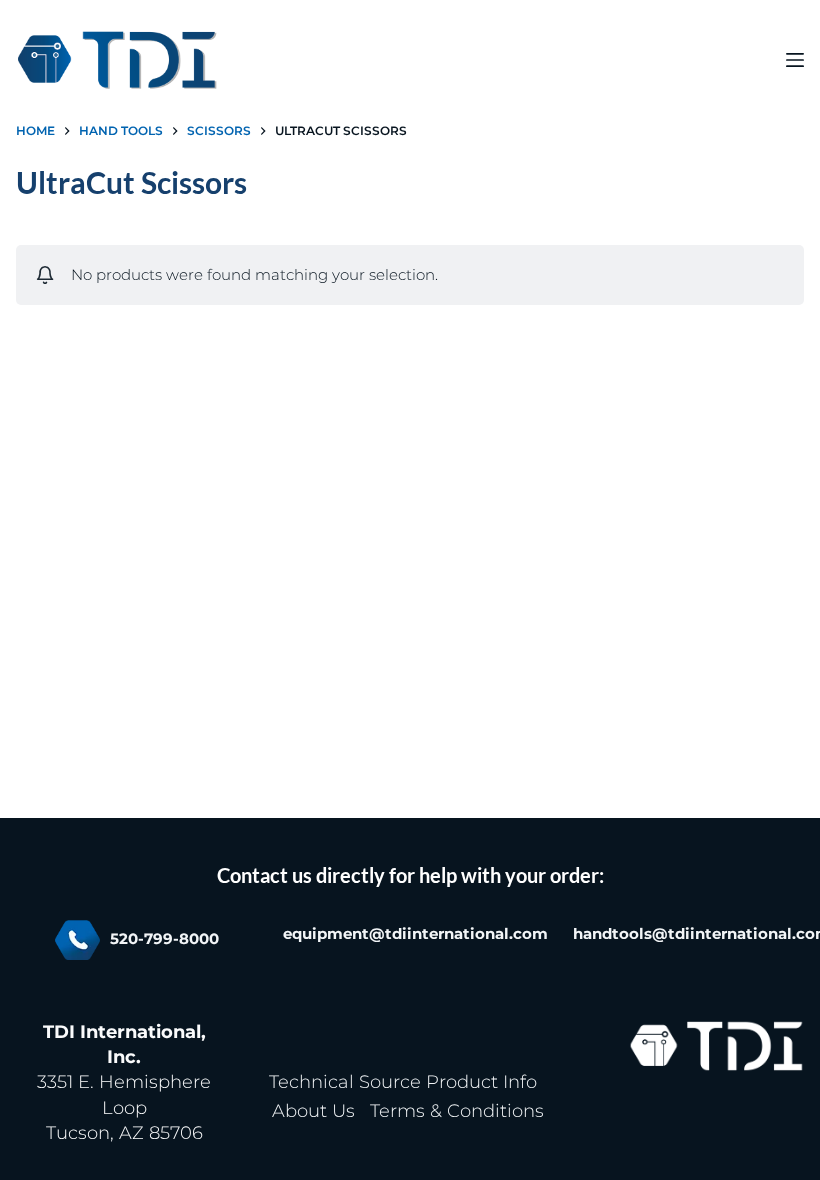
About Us (313, 1111)
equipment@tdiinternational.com (415, 934)
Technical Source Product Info (403, 1082)
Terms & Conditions (457, 1111)
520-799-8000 (164, 939)
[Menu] (795, 60)
